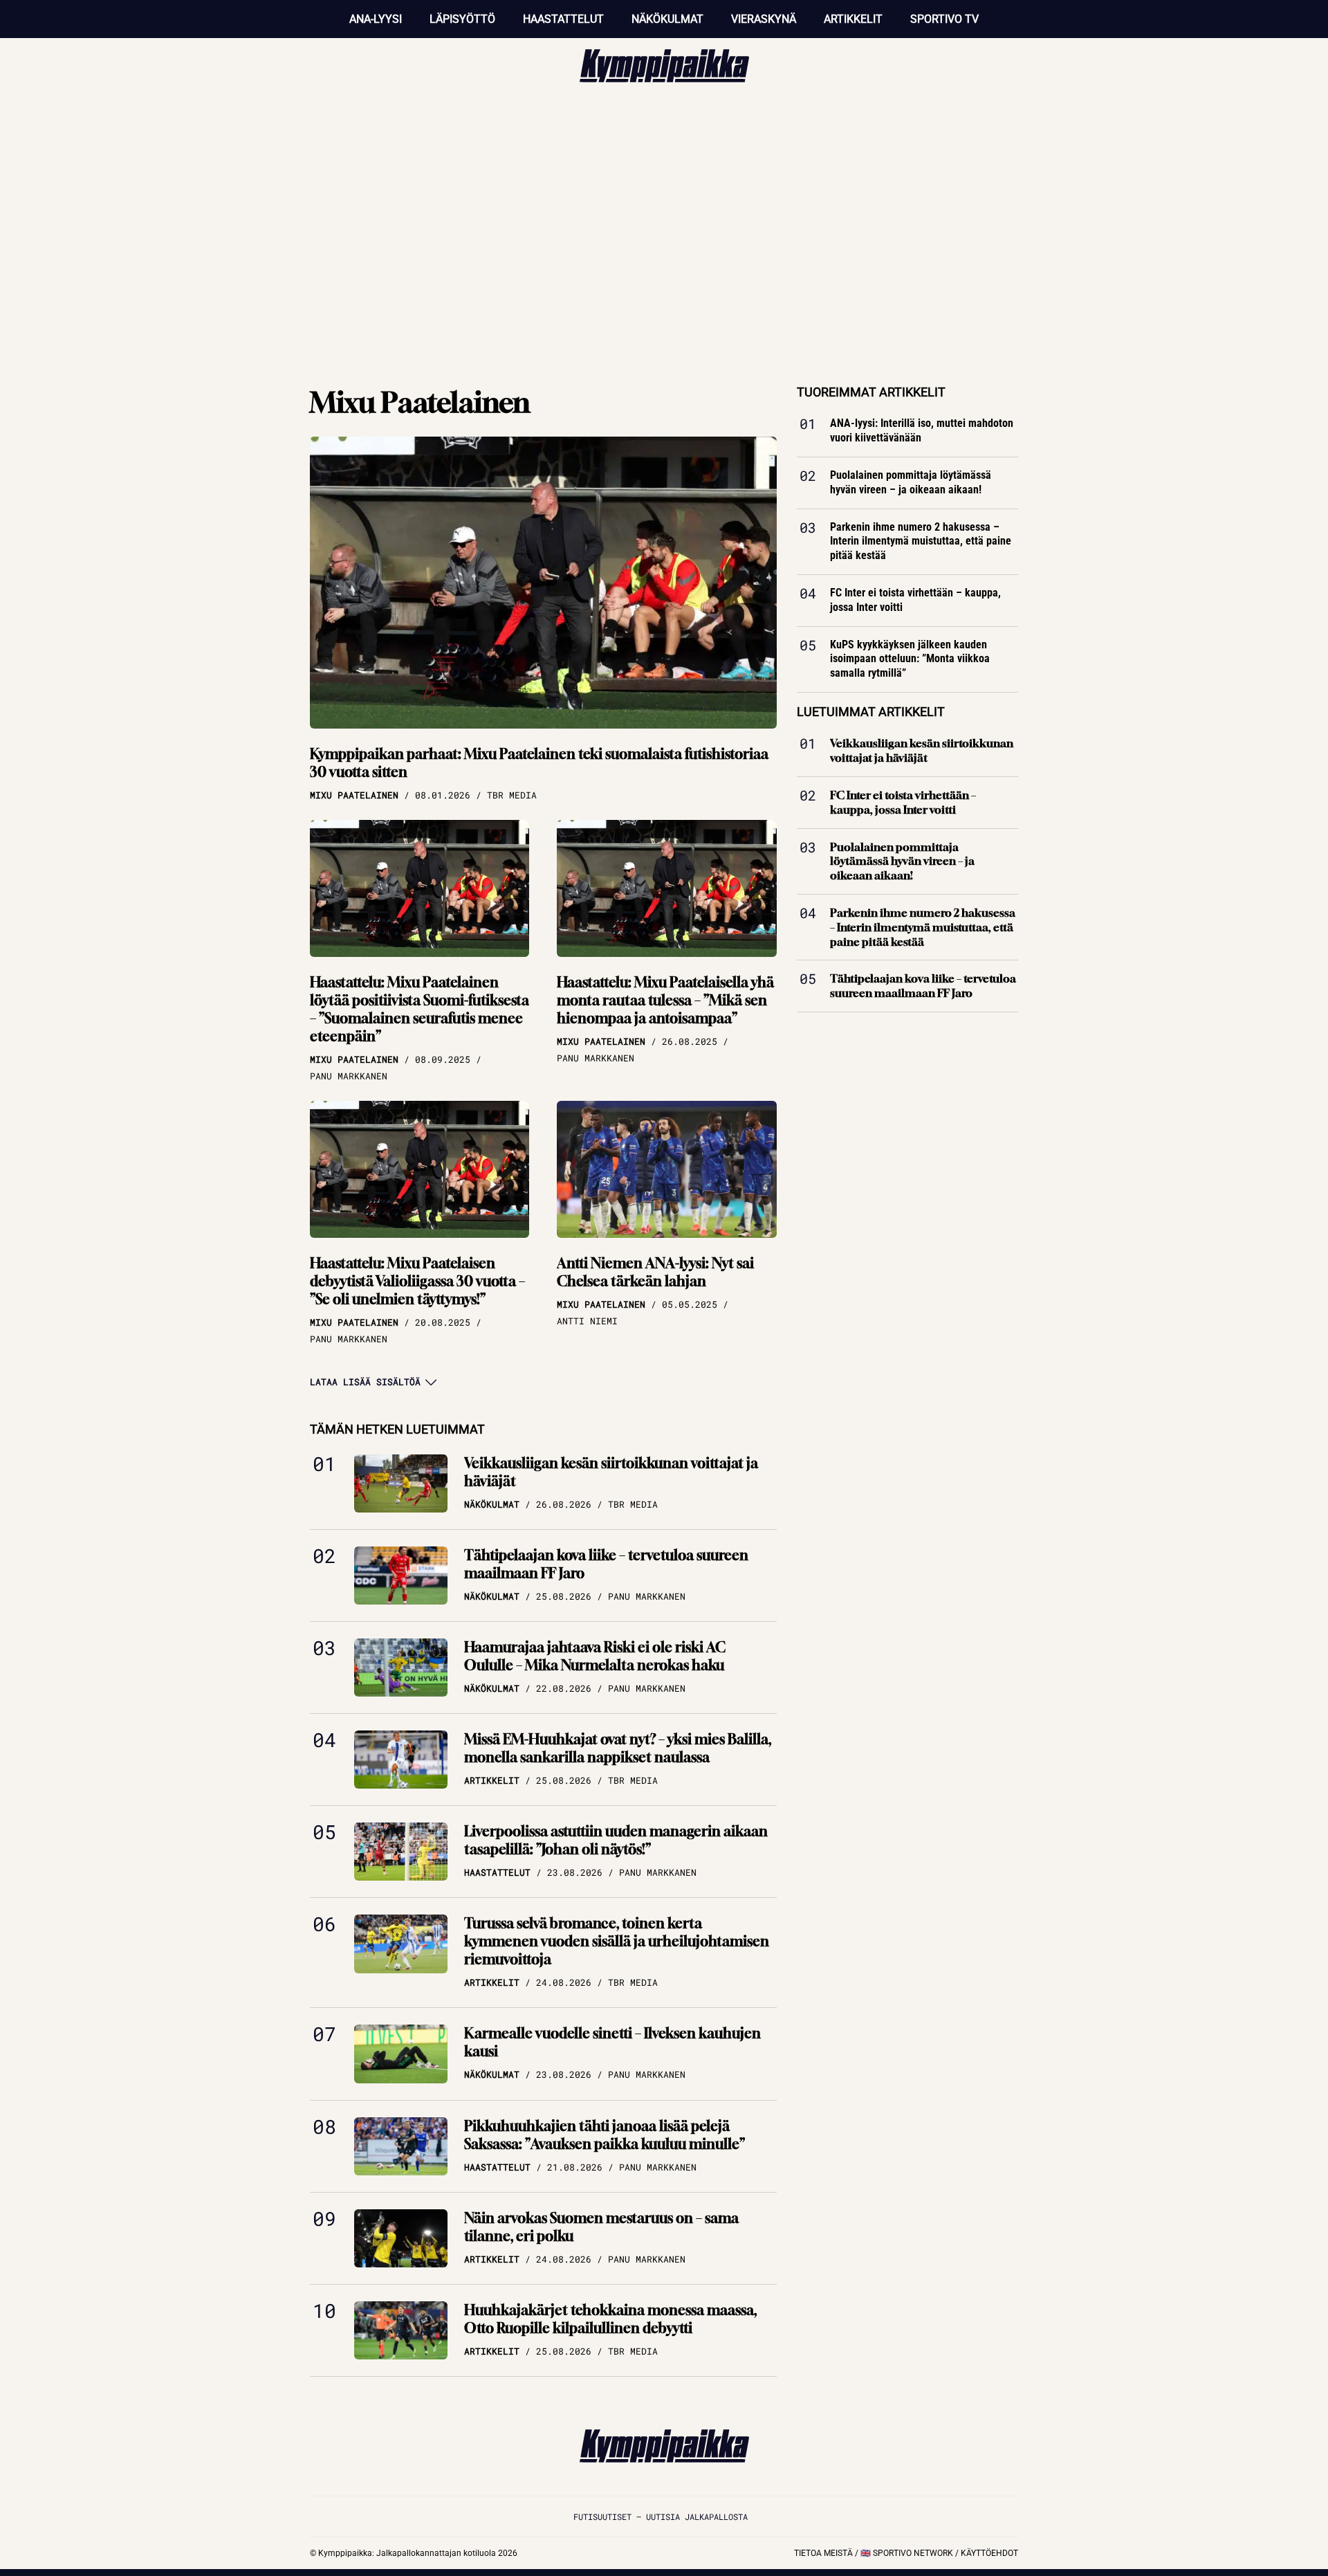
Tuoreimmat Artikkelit (871, 392)
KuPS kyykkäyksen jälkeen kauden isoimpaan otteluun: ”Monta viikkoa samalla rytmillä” (910, 659)
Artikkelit (853, 19)
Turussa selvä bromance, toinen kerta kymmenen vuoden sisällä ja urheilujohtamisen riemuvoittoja (617, 1941)
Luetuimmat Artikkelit (871, 712)
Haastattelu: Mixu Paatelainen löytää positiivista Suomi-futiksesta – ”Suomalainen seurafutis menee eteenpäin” (419, 1009)
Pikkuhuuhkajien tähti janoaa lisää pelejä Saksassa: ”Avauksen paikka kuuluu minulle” (605, 2135)
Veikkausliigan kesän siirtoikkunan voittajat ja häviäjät (611, 1472)
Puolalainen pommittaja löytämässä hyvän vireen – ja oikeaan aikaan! (911, 482)
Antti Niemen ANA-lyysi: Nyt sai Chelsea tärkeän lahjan (655, 1272)
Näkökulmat (667, 19)
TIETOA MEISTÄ (823, 2553)
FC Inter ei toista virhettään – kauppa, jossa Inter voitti (915, 600)
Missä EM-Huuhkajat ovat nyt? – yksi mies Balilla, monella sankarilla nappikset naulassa (618, 1748)
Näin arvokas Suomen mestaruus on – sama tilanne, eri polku (601, 2227)
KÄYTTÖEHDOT (989, 2553)
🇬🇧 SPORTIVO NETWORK (907, 2553)
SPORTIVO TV (944, 19)
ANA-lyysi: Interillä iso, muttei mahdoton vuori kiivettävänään (922, 430)
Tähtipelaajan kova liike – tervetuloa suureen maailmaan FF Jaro (606, 1564)
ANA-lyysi (376, 19)
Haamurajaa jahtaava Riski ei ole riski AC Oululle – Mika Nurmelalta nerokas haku (595, 1656)
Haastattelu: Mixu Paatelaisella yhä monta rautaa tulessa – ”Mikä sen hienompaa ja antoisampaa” (665, 1000)
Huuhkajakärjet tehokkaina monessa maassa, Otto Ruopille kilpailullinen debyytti (610, 2319)
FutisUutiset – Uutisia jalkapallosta (661, 2516)
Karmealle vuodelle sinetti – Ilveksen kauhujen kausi (612, 2042)
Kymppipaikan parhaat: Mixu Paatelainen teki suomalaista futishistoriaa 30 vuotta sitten (539, 763)
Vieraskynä (764, 19)
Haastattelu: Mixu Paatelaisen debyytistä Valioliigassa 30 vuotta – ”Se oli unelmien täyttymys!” (417, 1281)
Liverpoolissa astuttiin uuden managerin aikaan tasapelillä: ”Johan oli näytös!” (616, 1840)
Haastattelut (563, 19)
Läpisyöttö (462, 19)
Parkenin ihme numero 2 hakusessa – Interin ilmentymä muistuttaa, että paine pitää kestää (921, 541)
